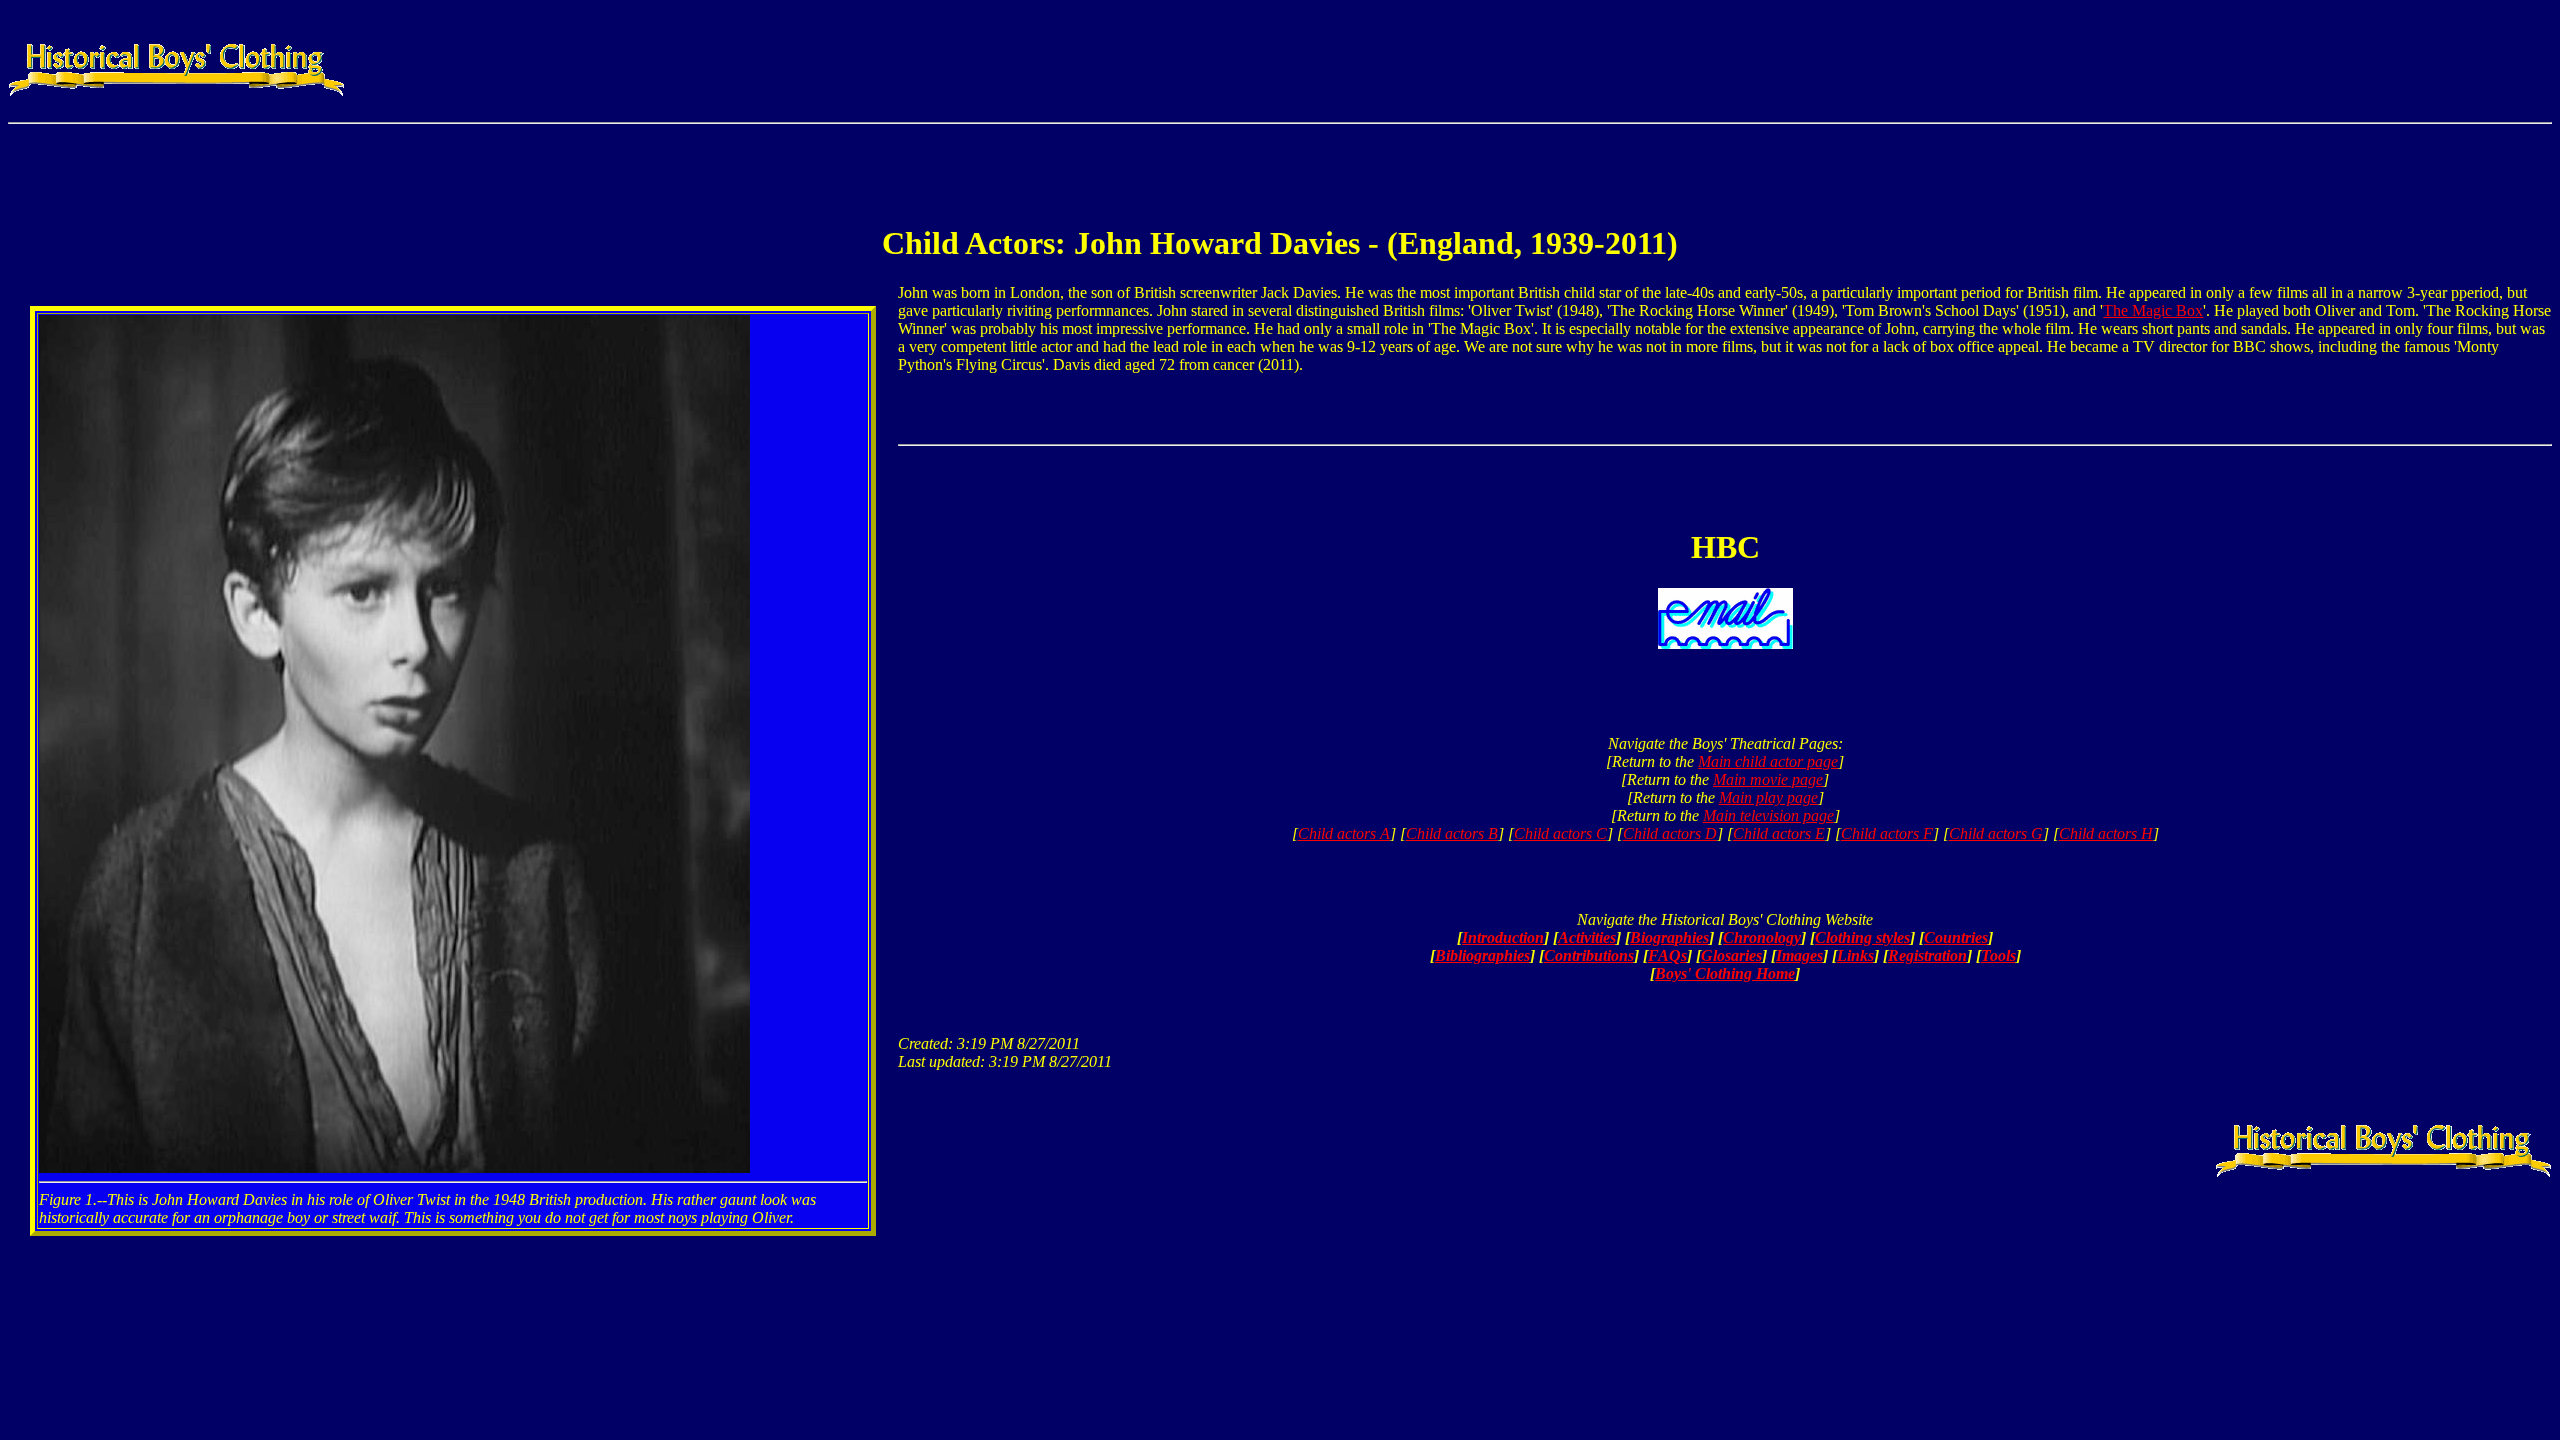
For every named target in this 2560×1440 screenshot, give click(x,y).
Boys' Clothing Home (1725, 973)
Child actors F (1887, 833)
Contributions (1589, 955)
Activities (1587, 937)
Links (1855, 955)
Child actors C (1560, 833)
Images (1799, 955)
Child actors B (1452, 833)
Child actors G (1996, 833)
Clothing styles (1862, 937)
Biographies (1669, 937)
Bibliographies (1482, 955)
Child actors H (2106, 833)
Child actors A (1344, 833)
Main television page (1768, 815)
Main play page (1768, 797)
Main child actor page (1768, 761)
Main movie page (1768, 779)
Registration (1927, 955)
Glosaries (1731, 955)
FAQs (1667, 955)
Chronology (1762, 937)
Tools (1998, 955)
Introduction (1503, 937)
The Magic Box (2153, 310)
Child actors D (1670, 833)
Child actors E (1779, 833)
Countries (1956, 937)
